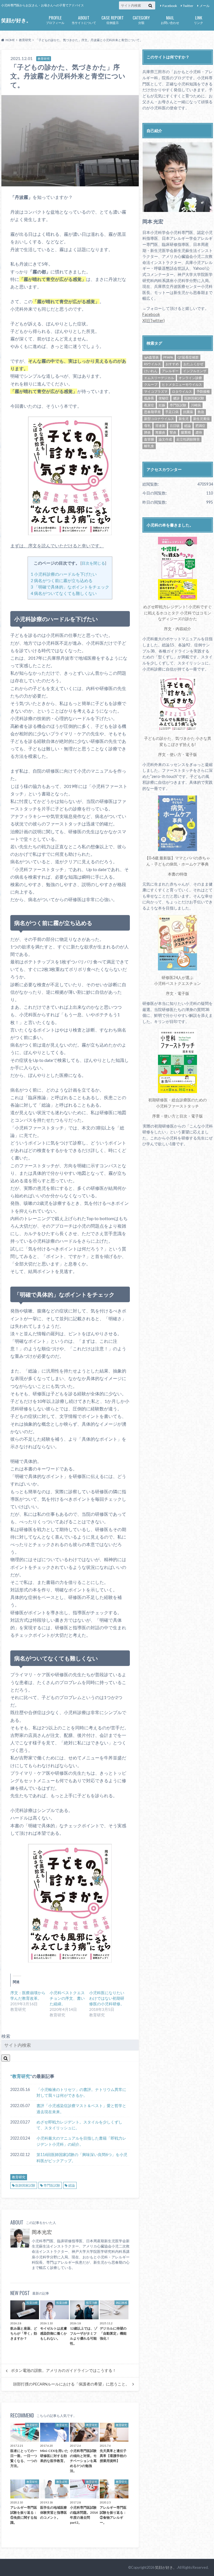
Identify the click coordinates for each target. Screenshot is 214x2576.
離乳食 (149, 446)
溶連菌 (160, 426)
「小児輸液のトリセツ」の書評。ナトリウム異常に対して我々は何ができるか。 (81, 2092)
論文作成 (165, 439)
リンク (199, 19)
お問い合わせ (170, 19)
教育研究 (21, 2076)
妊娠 (162, 405)
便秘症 (164, 398)
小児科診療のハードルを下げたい (64, 574)
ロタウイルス (182, 391)
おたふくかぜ (193, 364)
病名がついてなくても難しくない (64, 593)
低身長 (149, 398)
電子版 (191, 754)
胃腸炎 (160, 432)
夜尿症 (149, 405)
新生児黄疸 (201, 419)
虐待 (199, 432)
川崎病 (196, 405)
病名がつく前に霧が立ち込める (62, 580)
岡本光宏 (42, 2232)
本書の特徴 (177, 874)
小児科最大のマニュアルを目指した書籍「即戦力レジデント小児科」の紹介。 (81, 2141)
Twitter (188, 6)
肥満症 (200, 426)
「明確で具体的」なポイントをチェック (70, 587)
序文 (168, 629)
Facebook (170, 6)
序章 (156, 1116)
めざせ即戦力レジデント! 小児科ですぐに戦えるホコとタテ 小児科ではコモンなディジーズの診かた (177, 613)
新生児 (184, 419)
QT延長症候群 (188, 357)
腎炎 (173, 432)
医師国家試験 (25, 2185)
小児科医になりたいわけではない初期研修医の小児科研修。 (107, 1998)
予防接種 (203, 391)
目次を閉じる (93, 563)
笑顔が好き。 (16, 20)
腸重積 (186, 432)
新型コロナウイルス (159, 419)
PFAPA (168, 357)
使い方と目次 (176, 1116)
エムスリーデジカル (159, 378)
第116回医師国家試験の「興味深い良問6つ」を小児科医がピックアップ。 (82, 2158)
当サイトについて (84, 19)
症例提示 (113, 19)
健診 (176, 398)
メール (205, 6)
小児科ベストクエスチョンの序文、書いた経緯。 (67, 1998)
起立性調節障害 (188, 439)
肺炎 (147, 432)
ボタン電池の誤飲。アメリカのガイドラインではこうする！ (64, 2370)
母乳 (147, 426)
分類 (141, 19)
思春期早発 (152, 412)
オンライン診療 (190, 378)
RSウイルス (153, 364)
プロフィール (55, 19)
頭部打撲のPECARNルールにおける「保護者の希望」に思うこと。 (71, 2384)
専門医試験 (52, 2185)
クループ (151, 385)
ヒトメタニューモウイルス (182, 385)
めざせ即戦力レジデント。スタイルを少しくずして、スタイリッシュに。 (79, 2125)
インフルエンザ (195, 371)
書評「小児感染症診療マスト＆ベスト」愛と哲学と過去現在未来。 (81, 2109)
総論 (72, 2185)
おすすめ (172, 364)
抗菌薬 (188, 412)
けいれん (151, 371)
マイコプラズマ (156, 391)
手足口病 (172, 412)
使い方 (176, 754)
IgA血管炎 (151, 357)
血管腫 (149, 439)
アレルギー (170, 371)
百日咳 (175, 426)
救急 (201, 412)
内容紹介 (183, 629)
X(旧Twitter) (154, 321)
